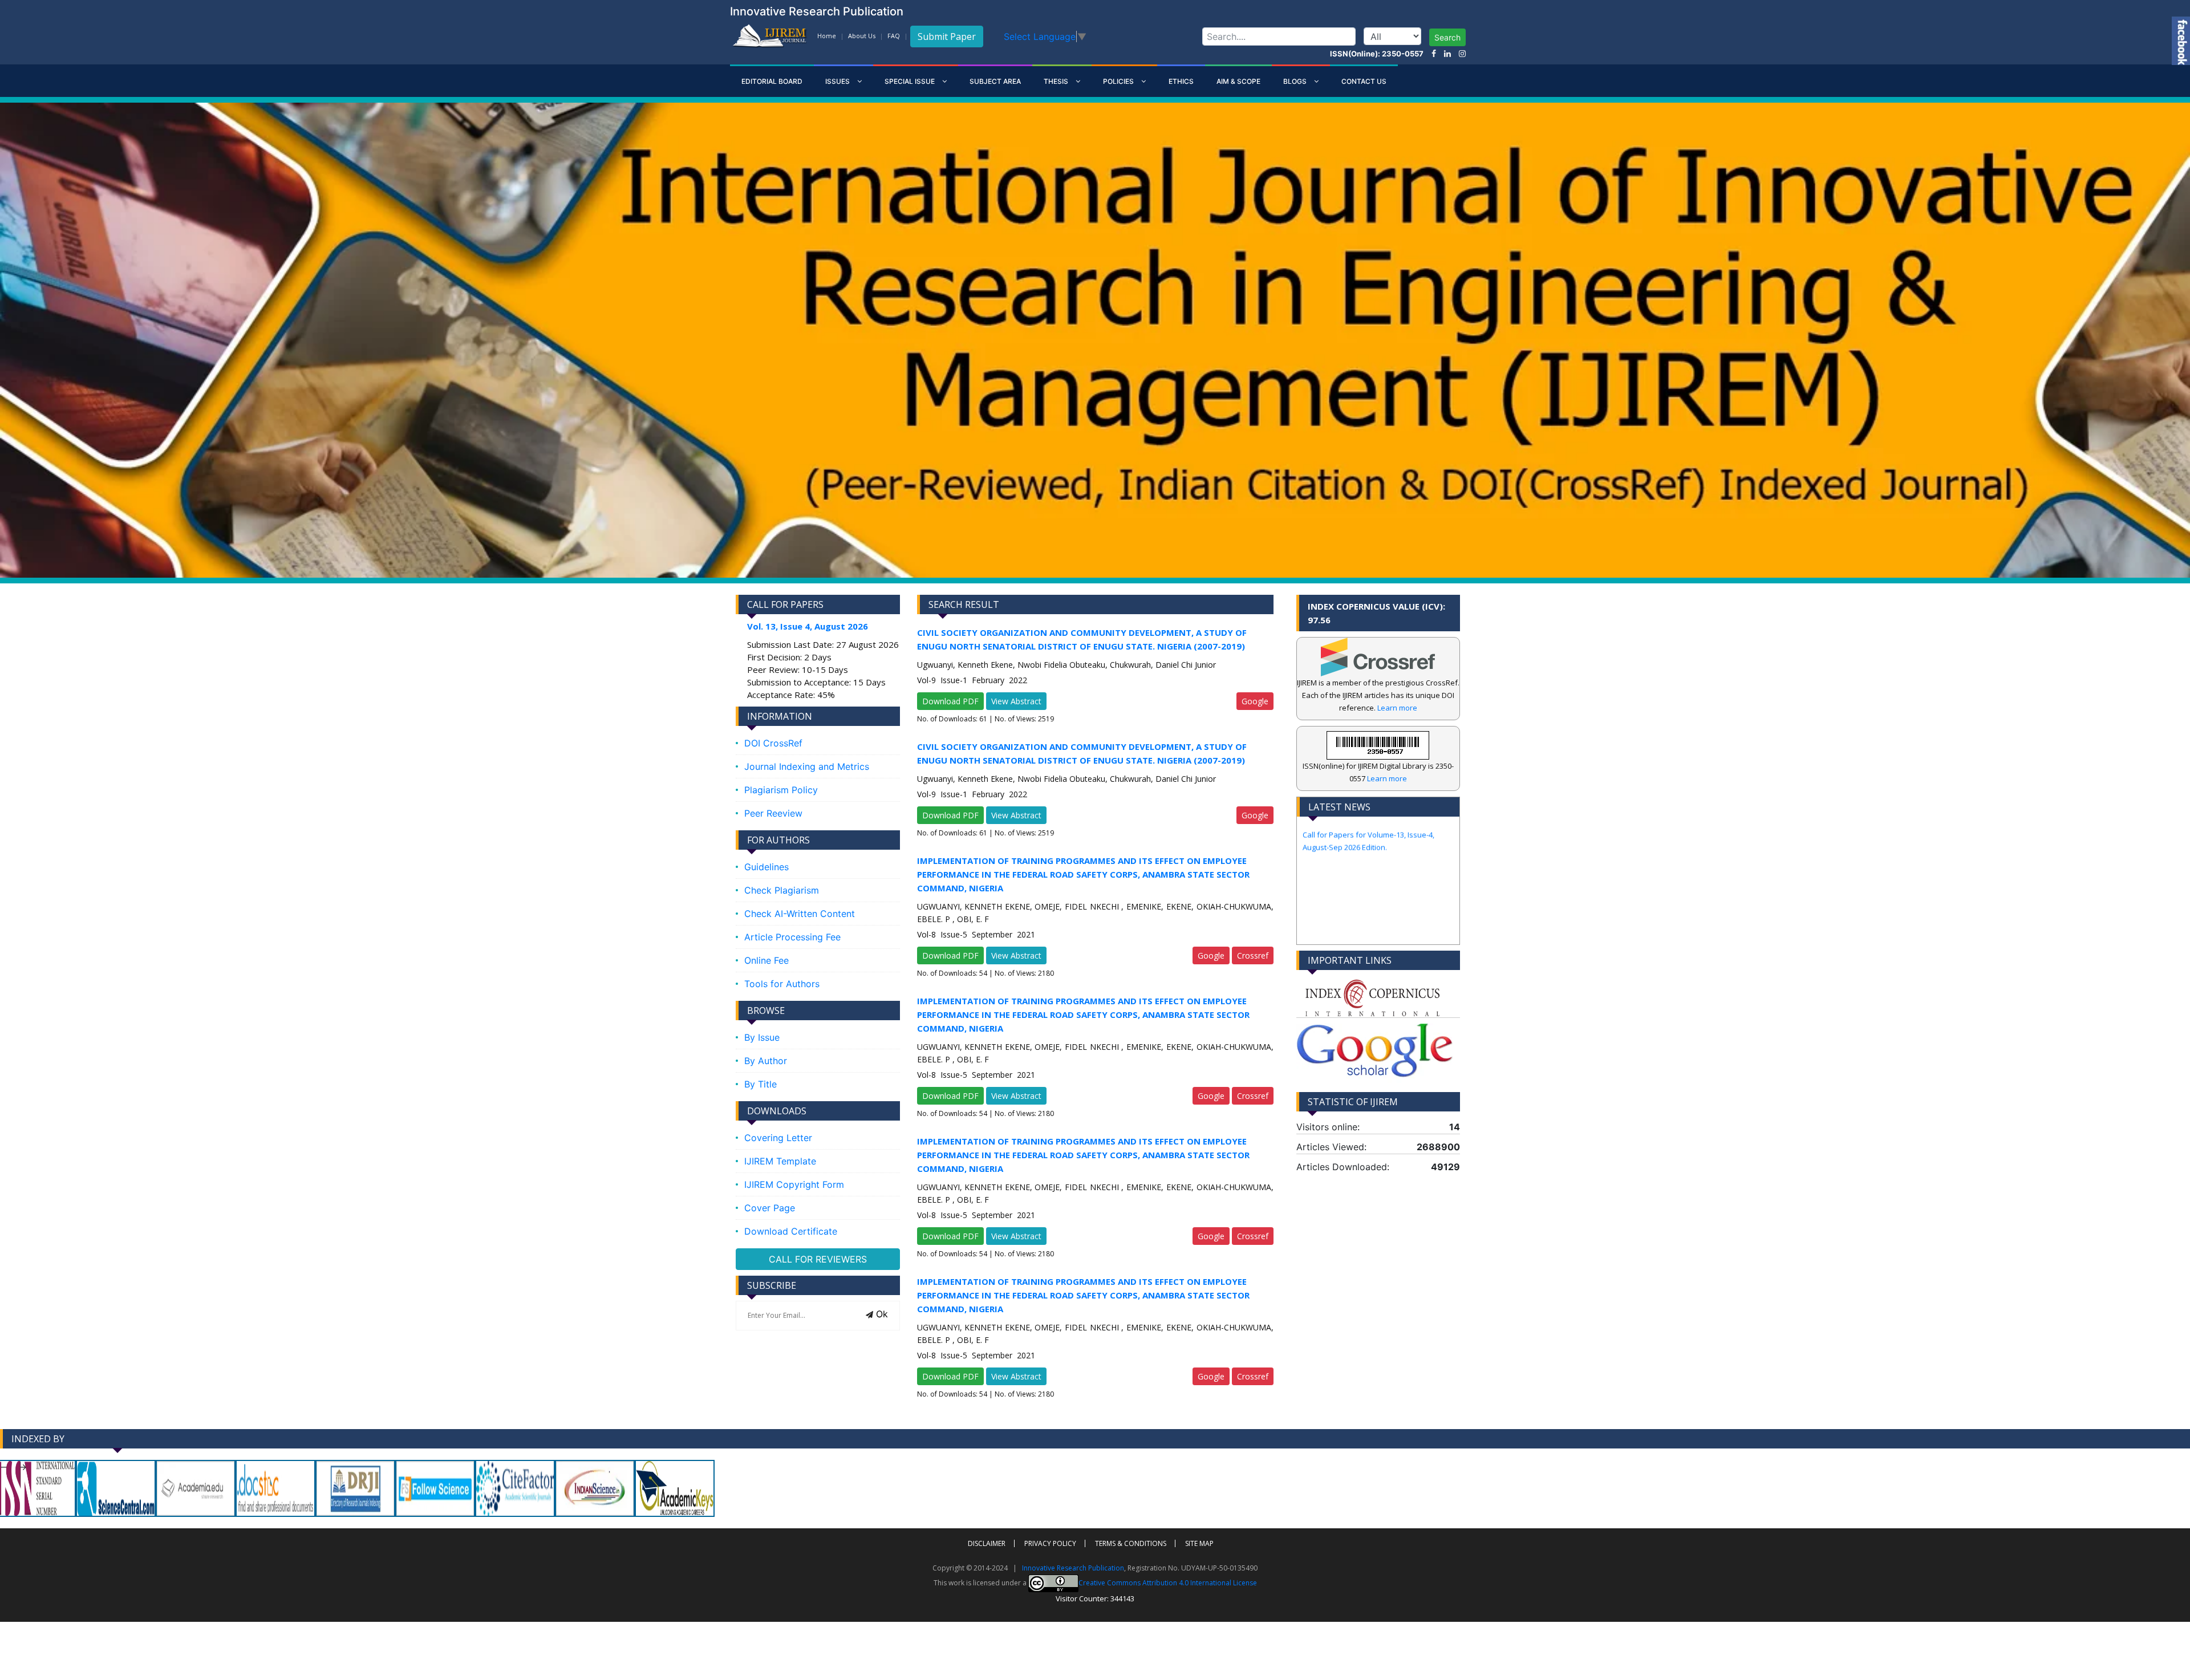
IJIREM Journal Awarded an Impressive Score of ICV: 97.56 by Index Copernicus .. (1373, 905)
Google (1255, 701)
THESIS (1057, 81)
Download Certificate (791, 1231)
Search (1447, 37)
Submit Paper (947, 36)
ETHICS (1181, 81)
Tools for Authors (782, 984)
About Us (862, 36)
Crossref (1253, 955)
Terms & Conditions (1131, 1543)
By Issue (762, 1037)
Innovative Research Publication (1073, 1568)
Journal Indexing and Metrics (807, 766)
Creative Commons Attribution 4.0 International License (1168, 1582)
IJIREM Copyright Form (794, 1184)
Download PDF (950, 701)
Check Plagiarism (782, 890)
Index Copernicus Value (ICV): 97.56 (1376, 613)
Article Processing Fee (792, 937)
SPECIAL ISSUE (911, 81)
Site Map (1199, 1543)
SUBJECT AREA (995, 81)
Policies (1119, 81)
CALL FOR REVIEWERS (818, 1259)
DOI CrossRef (773, 743)
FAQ (894, 36)
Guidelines (766, 867)
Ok (881, 1314)
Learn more (1397, 708)
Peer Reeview (773, 813)
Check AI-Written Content (800, 914)
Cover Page (770, 1208)
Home (827, 36)
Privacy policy (1050, 1543)
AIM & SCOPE (1238, 81)
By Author (766, 1061)
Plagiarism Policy (781, 790)
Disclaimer (987, 1543)
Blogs (1296, 81)
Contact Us (1364, 81)
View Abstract (1016, 701)
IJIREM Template (780, 1161)
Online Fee (766, 960)
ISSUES (838, 81)
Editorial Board (772, 81)
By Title (761, 1084)
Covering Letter (778, 1138)
